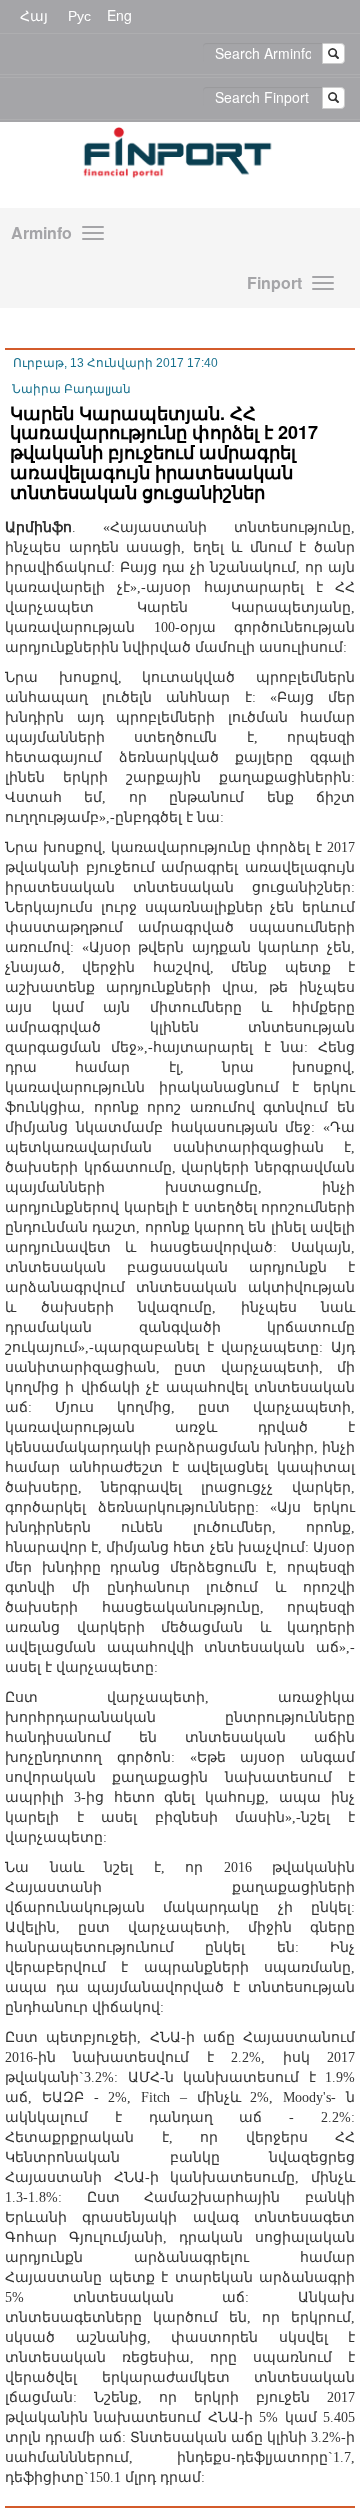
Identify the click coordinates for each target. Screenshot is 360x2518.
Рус (79, 15)
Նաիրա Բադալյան (71, 389)
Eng (119, 15)
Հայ (34, 15)
